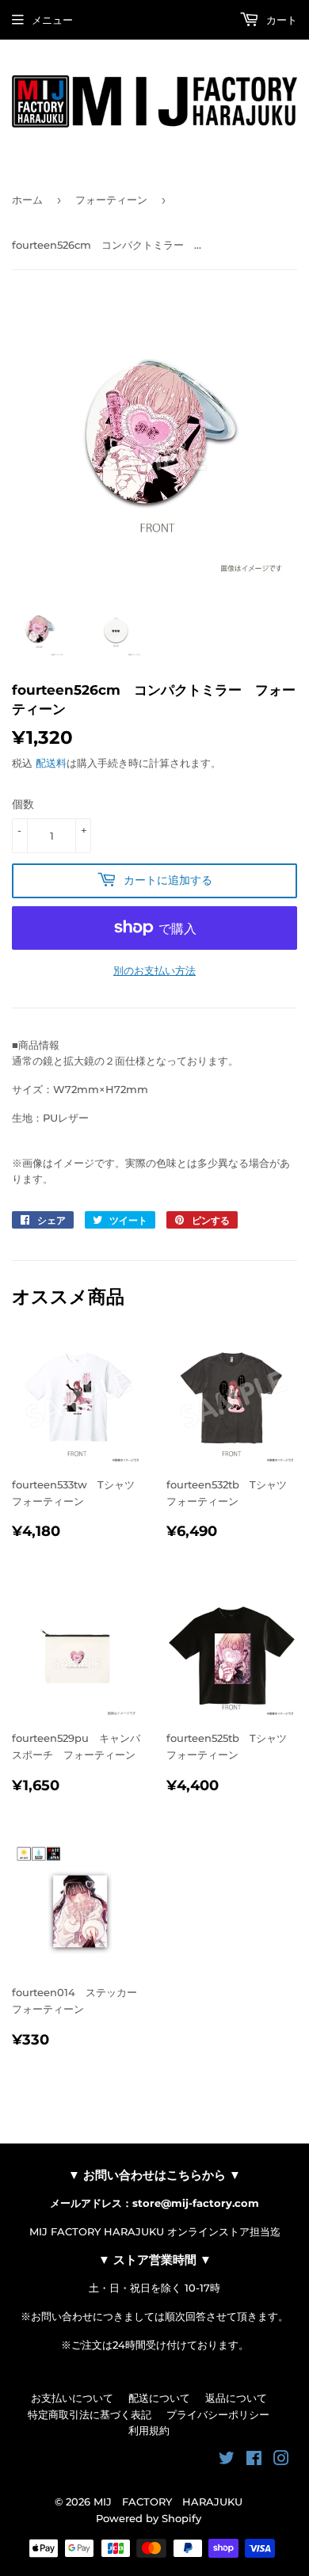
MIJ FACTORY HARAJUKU (168, 2502)
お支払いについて (72, 2398)
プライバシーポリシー (218, 2414)
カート (280, 20)
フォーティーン (111, 200)
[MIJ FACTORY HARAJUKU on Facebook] (254, 2460)
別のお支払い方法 (154, 970)
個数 (23, 804)
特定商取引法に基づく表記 (90, 2414)
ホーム (27, 200)
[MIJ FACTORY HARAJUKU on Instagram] (281, 2460)
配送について (159, 2398)
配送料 (51, 763)
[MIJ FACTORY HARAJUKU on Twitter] (227, 2460)
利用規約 (149, 2430)
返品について (236, 2398)
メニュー (52, 20)
